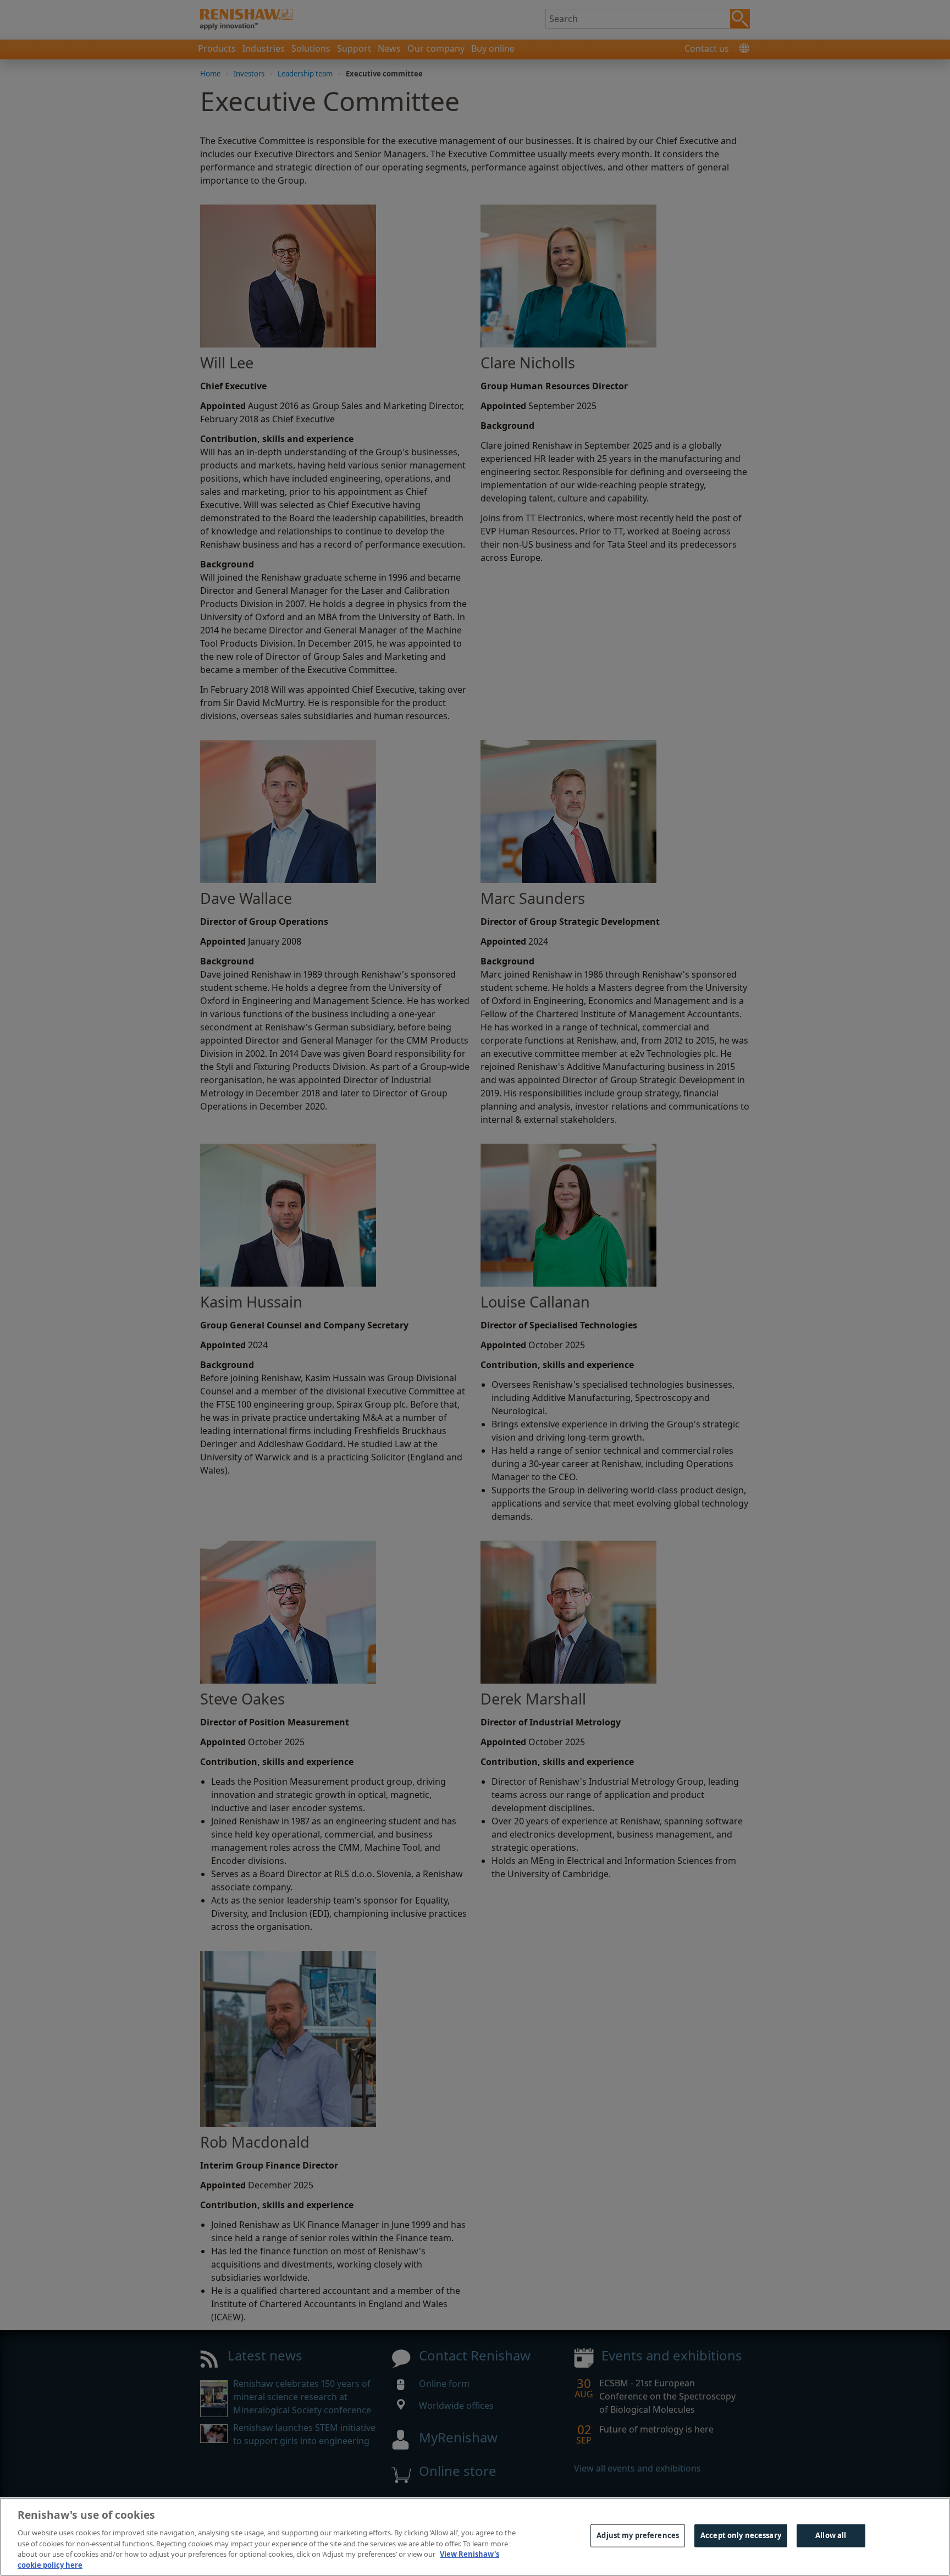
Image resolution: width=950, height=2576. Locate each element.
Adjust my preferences (638, 2535)
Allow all (831, 2535)
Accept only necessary (741, 2535)
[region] (475, 2537)
